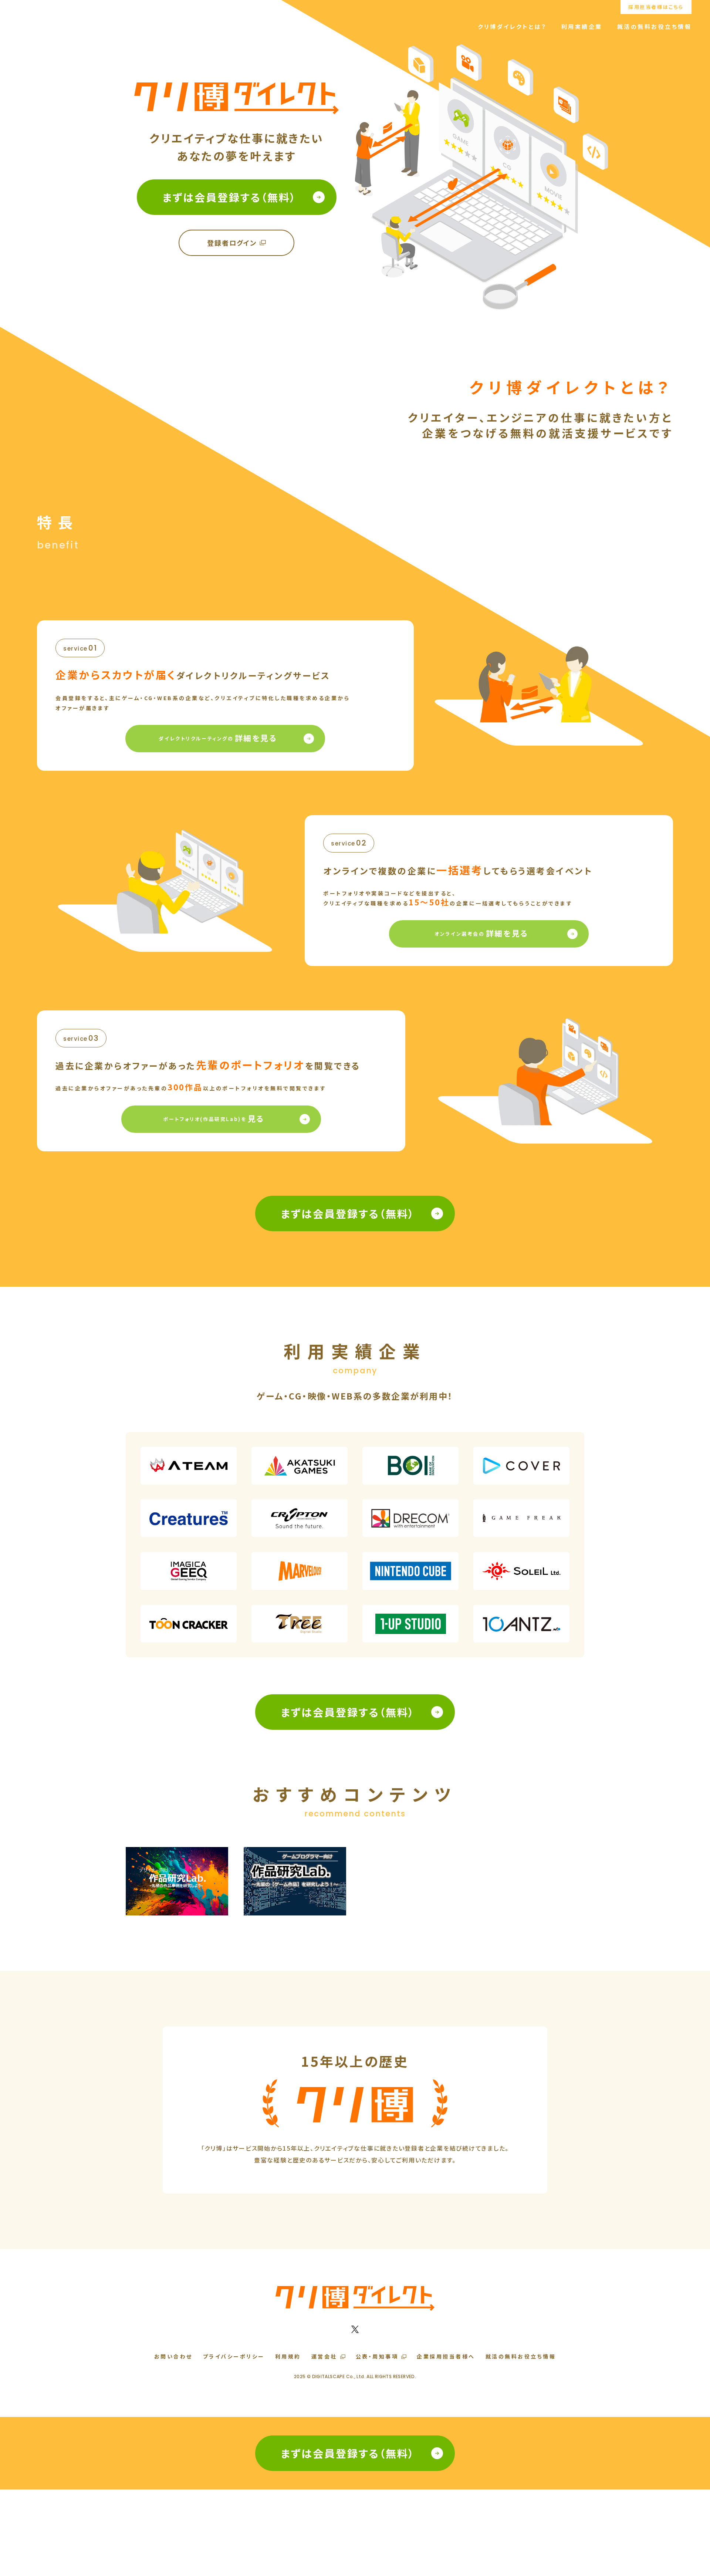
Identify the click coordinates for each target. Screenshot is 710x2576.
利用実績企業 (582, 26)
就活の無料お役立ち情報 (655, 26)
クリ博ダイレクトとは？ (512, 26)
